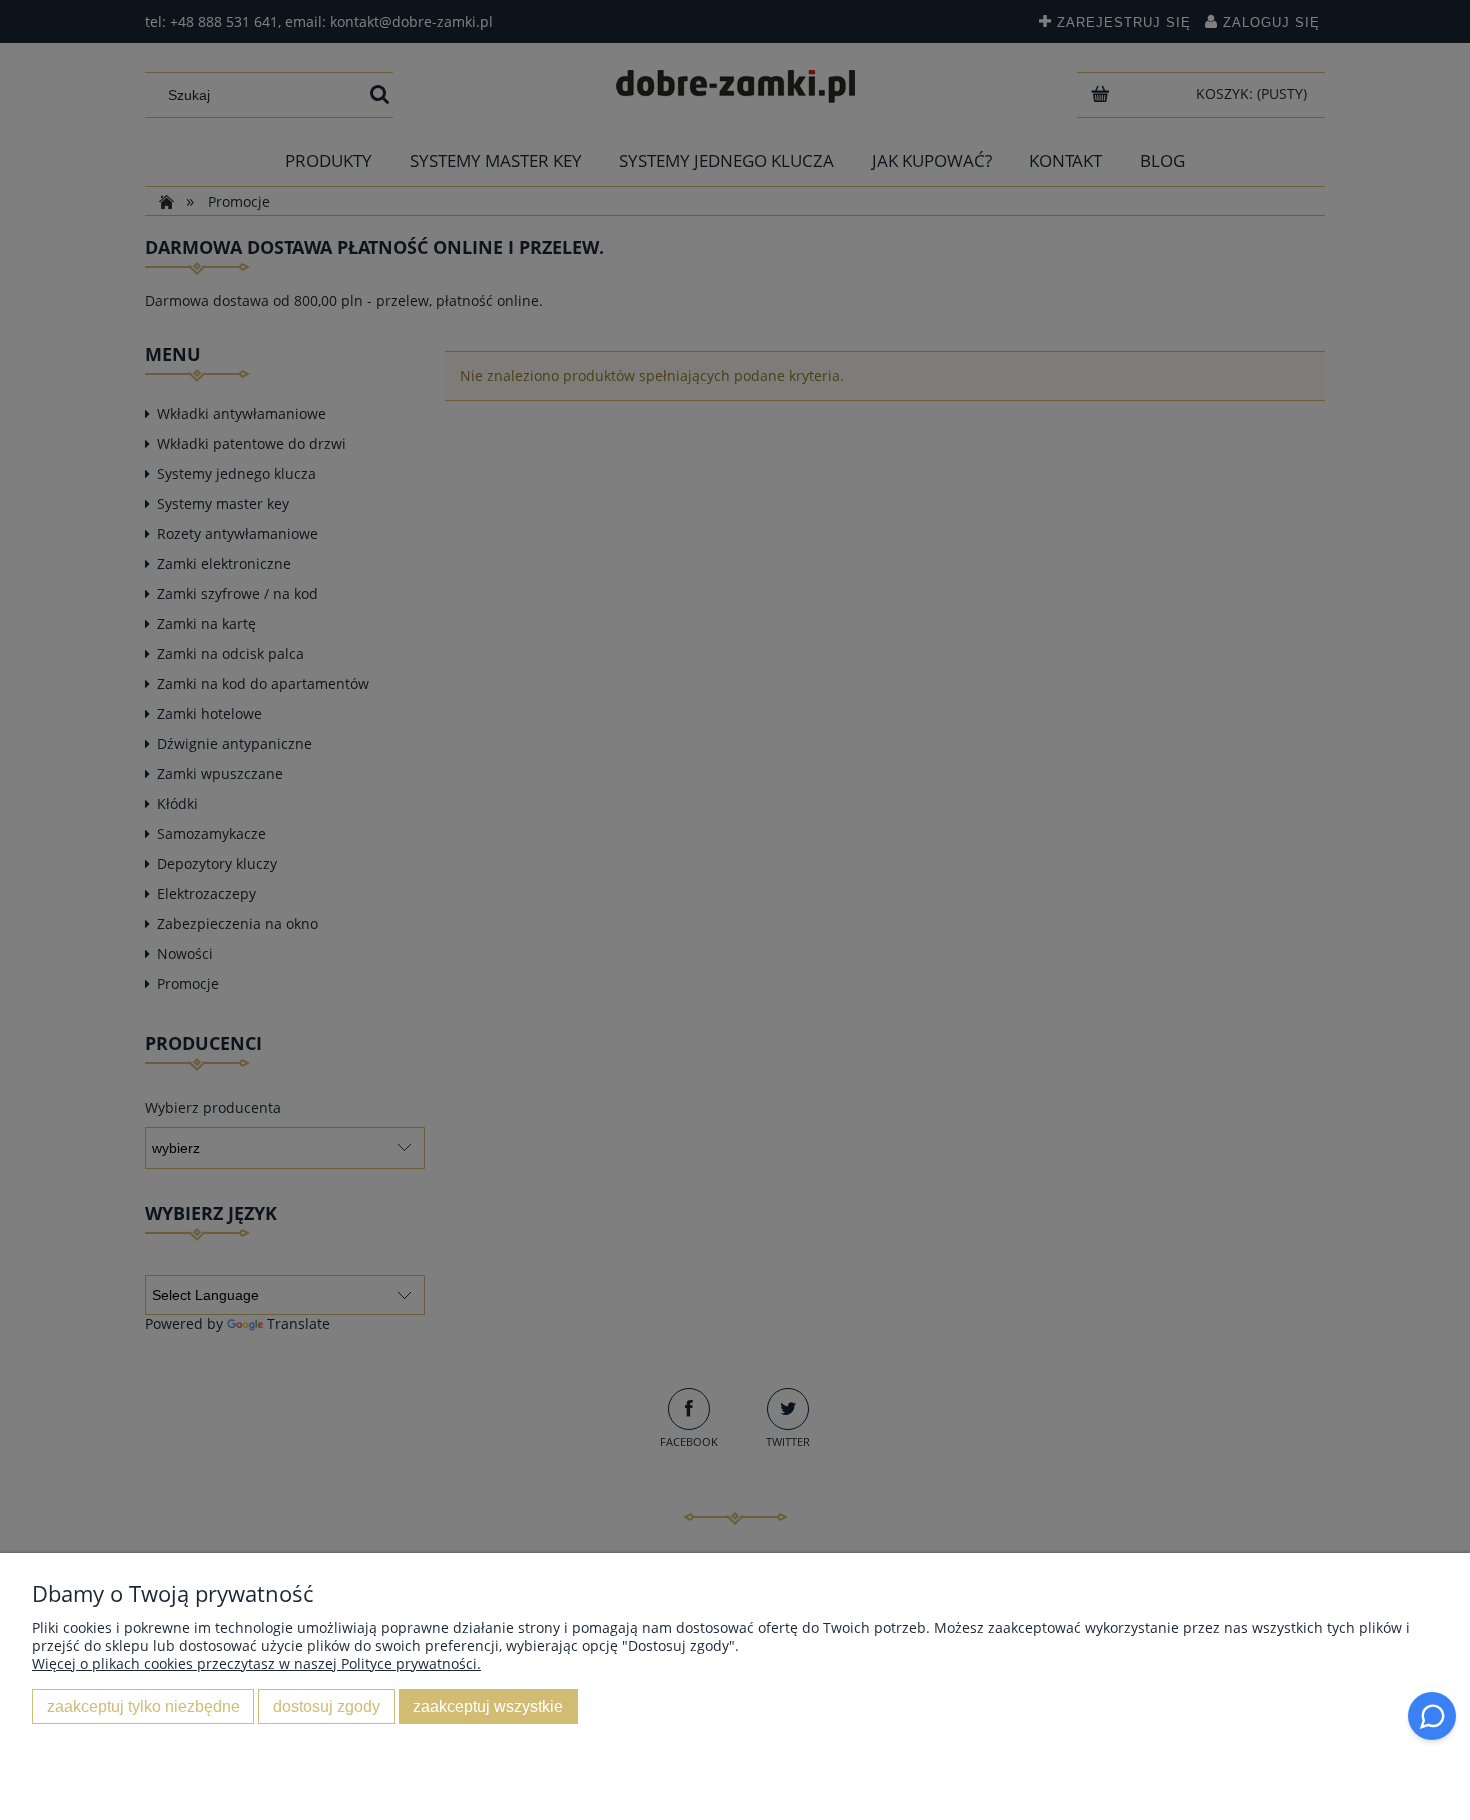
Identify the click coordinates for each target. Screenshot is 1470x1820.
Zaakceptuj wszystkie (488, 1706)
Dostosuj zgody (326, 1706)
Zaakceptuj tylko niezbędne (143, 1706)
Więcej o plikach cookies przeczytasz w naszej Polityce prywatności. (256, 1663)
